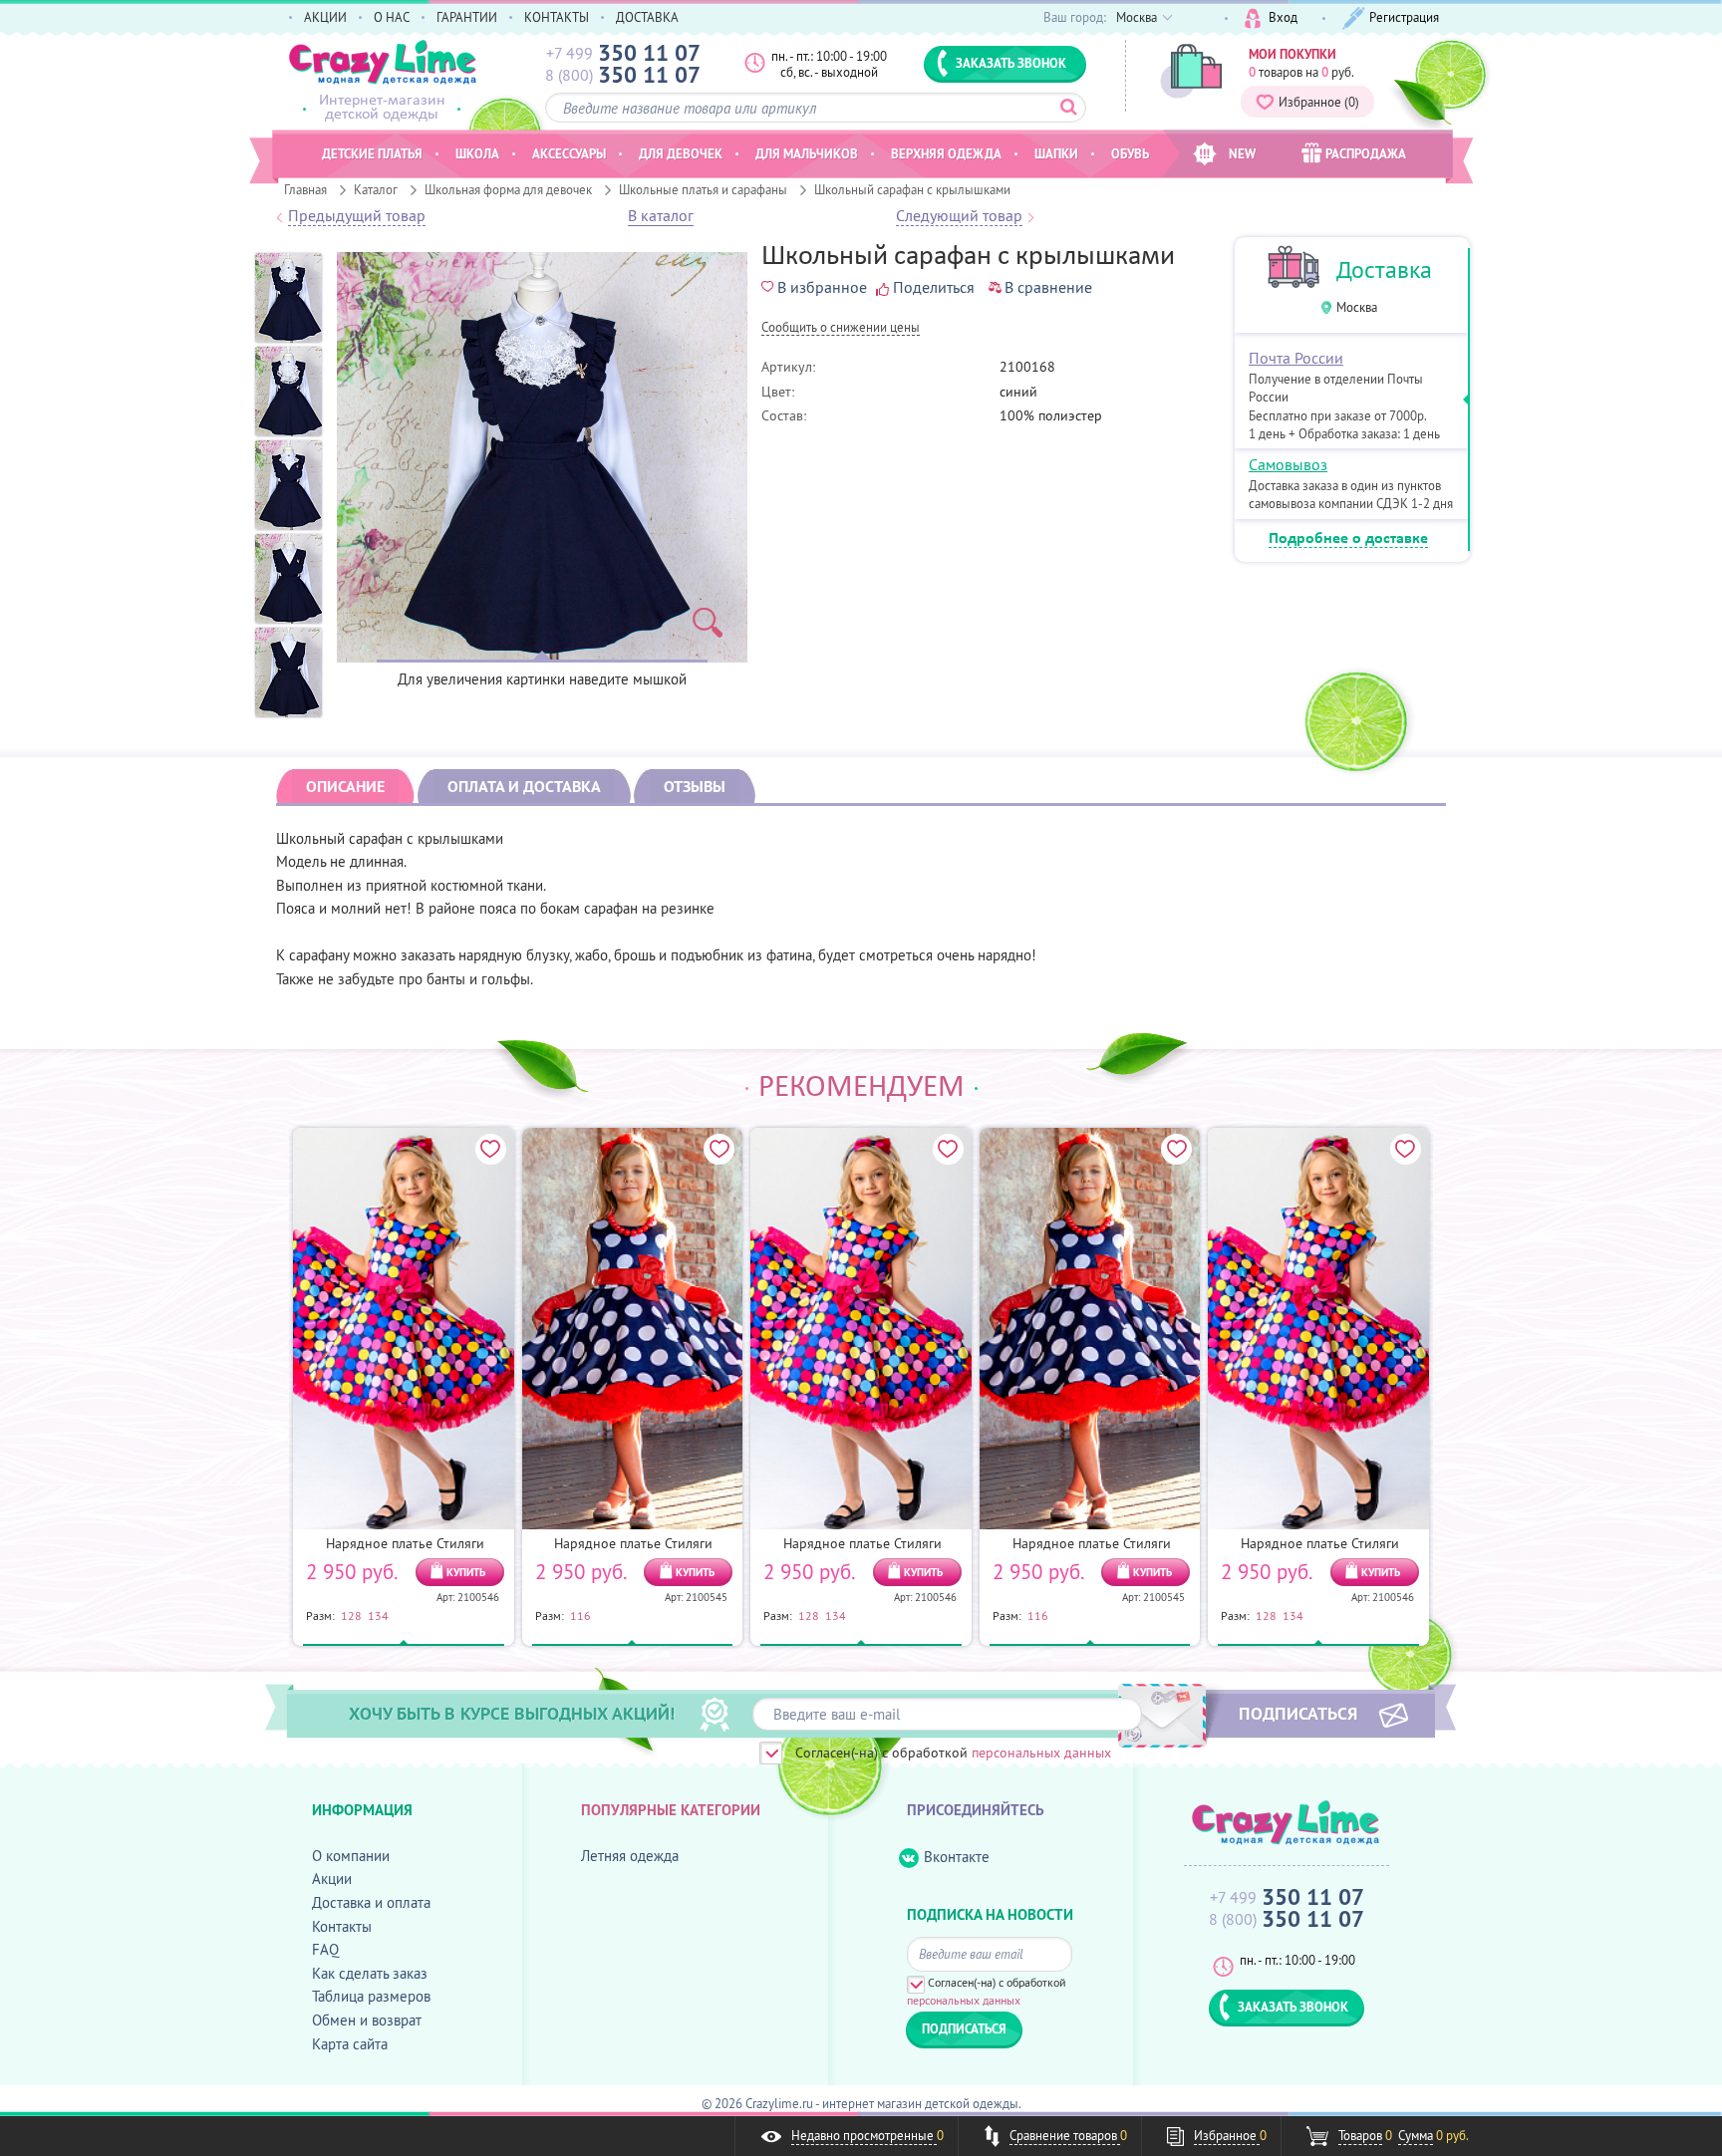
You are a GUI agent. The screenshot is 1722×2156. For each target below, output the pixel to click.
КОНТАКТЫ (557, 17)
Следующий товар (959, 216)
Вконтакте (957, 1857)
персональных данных (1041, 1752)
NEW (1242, 153)
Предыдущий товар (357, 216)
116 (580, 1615)
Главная (305, 189)
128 (351, 1615)
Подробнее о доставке (1348, 539)
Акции (332, 1879)
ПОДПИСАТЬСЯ (1298, 1713)
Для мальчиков (807, 153)
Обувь (1130, 153)
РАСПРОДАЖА (1366, 153)
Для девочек (681, 153)
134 (378, 1615)
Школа (477, 153)
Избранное (1319, 102)
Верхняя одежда (946, 153)
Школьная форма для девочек (508, 189)
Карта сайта (350, 2044)
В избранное (822, 287)
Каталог (376, 189)
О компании (351, 1856)
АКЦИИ (325, 17)
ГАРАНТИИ (467, 17)
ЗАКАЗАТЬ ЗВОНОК (1011, 63)
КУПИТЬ (466, 1572)
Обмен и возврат (367, 2020)
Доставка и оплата (371, 1902)
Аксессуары (569, 153)
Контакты (342, 1926)
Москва (1357, 307)
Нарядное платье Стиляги (405, 1543)
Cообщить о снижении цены (841, 328)
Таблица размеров (371, 1996)
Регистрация (1404, 17)
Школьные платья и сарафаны (703, 189)
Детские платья (372, 153)
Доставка (1384, 269)
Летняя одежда (630, 1856)
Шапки (1056, 153)
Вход (1283, 17)
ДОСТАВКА (647, 17)
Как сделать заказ (370, 1973)
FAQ (325, 1949)
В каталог (661, 216)
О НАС (392, 17)
